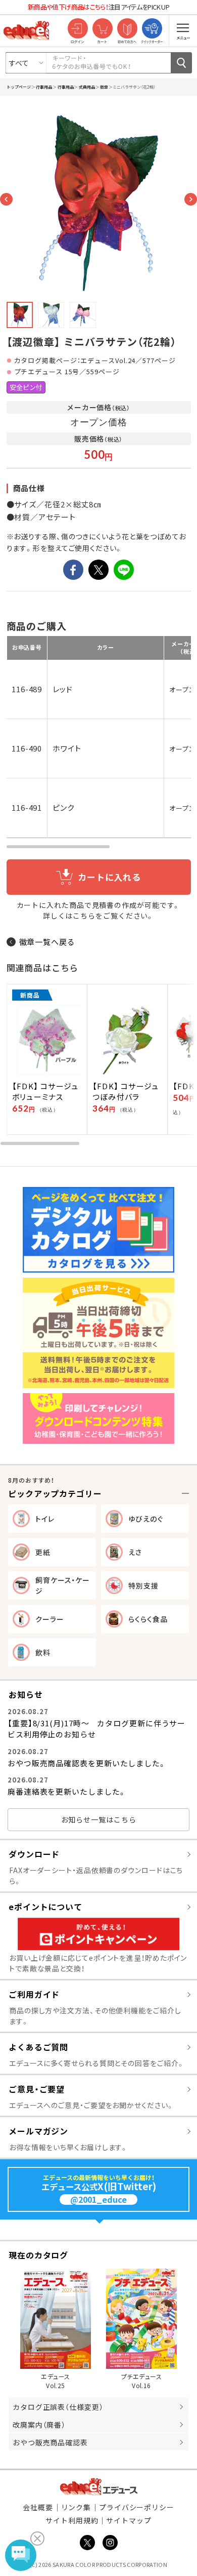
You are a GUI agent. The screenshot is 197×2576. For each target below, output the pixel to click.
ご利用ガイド (34, 1994)
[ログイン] (78, 29)
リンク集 (76, 2507)
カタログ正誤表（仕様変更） (58, 2407)
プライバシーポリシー (137, 2507)
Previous (6, 199)
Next (191, 199)
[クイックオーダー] (152, 29)
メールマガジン (38, 2131)
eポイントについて (45, 1907)
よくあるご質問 (38, 2047)
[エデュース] (26, 30)
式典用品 (86, 87)
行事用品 (44, 87)
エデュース (99, 2487)
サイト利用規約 (72, 2520)
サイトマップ (129, 2520)
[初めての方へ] (127, 29)
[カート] (102, 29)
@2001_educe (98, 2199)
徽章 (104, 87)
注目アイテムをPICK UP (98, 7)
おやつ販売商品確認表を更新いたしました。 (87, 1763)
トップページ (19, 87)
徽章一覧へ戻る (47, 942)
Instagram (110, 2543)
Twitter (87, 2543)
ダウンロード (34, 1854)
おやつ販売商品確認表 (50, 2442)
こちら (84, 916)
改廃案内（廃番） (39, 2425)
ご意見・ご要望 (37, 2089)
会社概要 (38, 2507)
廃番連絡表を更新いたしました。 (67, 1791)
